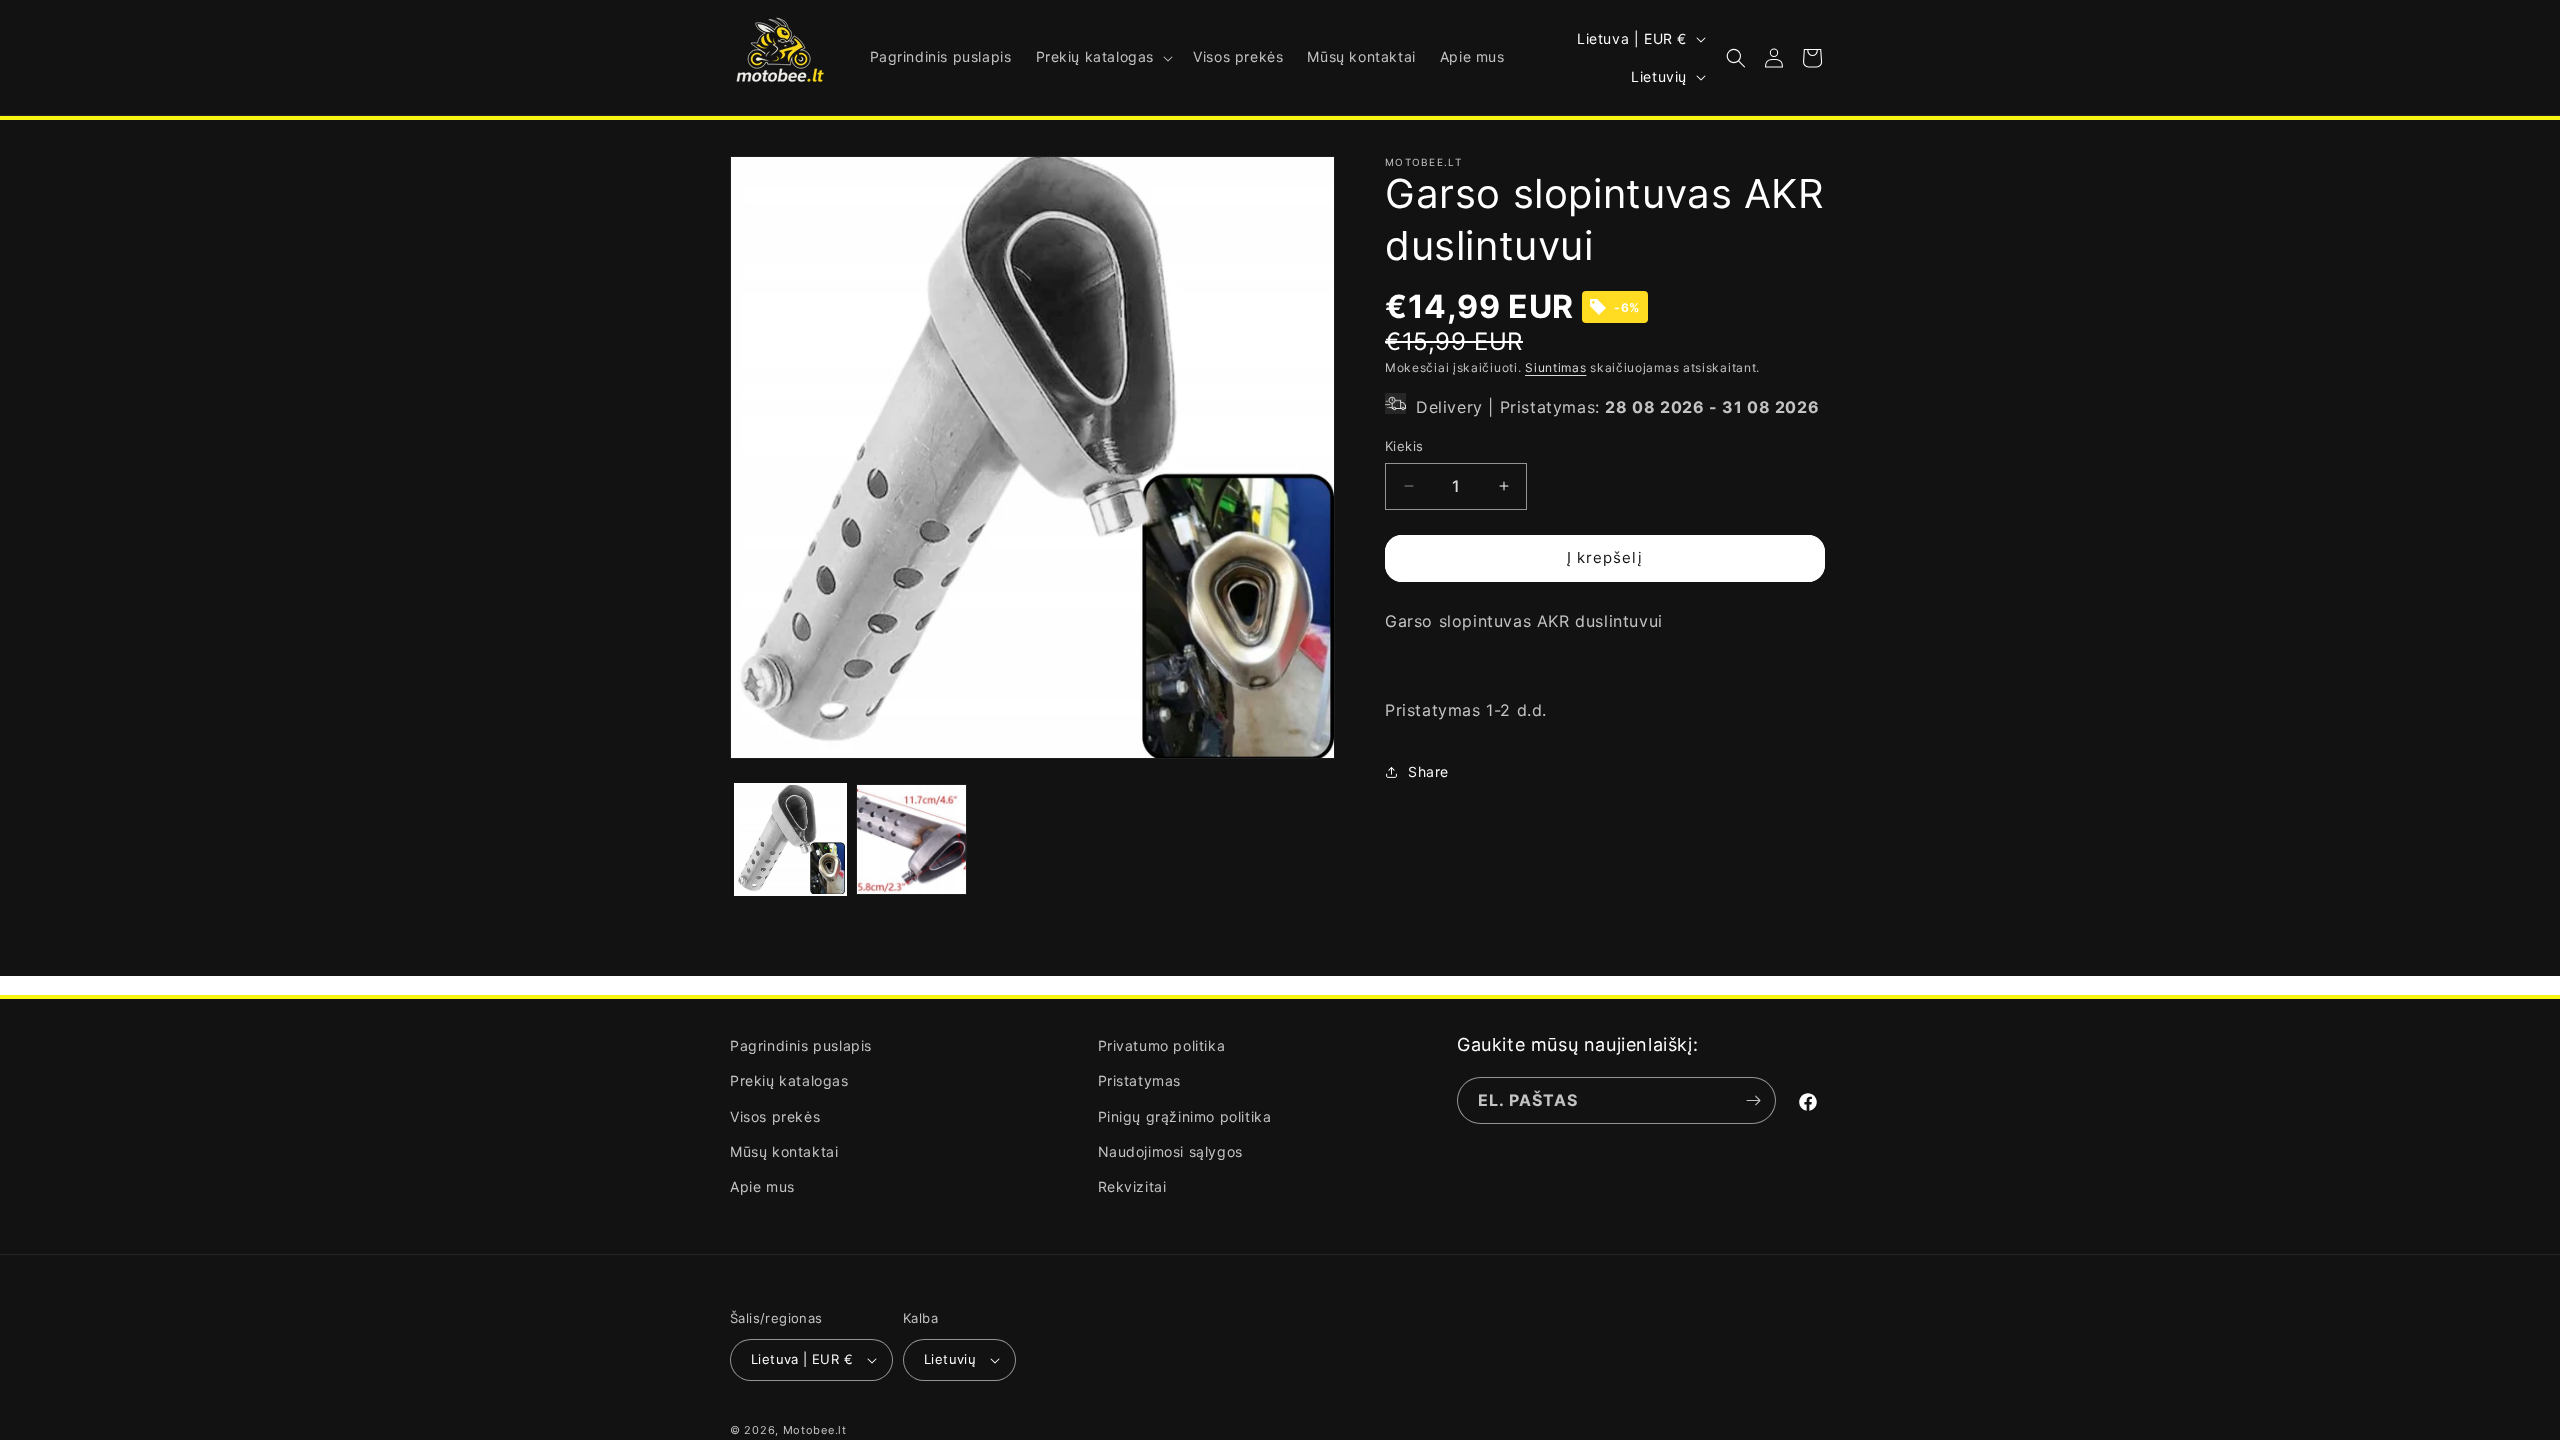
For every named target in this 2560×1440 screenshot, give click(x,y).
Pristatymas (1140, 1080)
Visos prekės (775, 1116)
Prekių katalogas (789, 1080)
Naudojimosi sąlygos (1170, 1151)
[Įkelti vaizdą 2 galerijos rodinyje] (911, 839)
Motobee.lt (815, 1430)
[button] (1103, 57)
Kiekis (1404, 446)
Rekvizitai (1132, 1186)
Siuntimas (1555, 367)
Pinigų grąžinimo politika (1185, 1116)
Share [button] (1428, 771)
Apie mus (762, 1186)
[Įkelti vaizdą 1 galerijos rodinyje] (790, 839)
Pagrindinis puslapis (801, 1045)
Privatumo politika (1162, 1045)
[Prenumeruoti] (1753, 1100)
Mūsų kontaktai (784, 1151)
